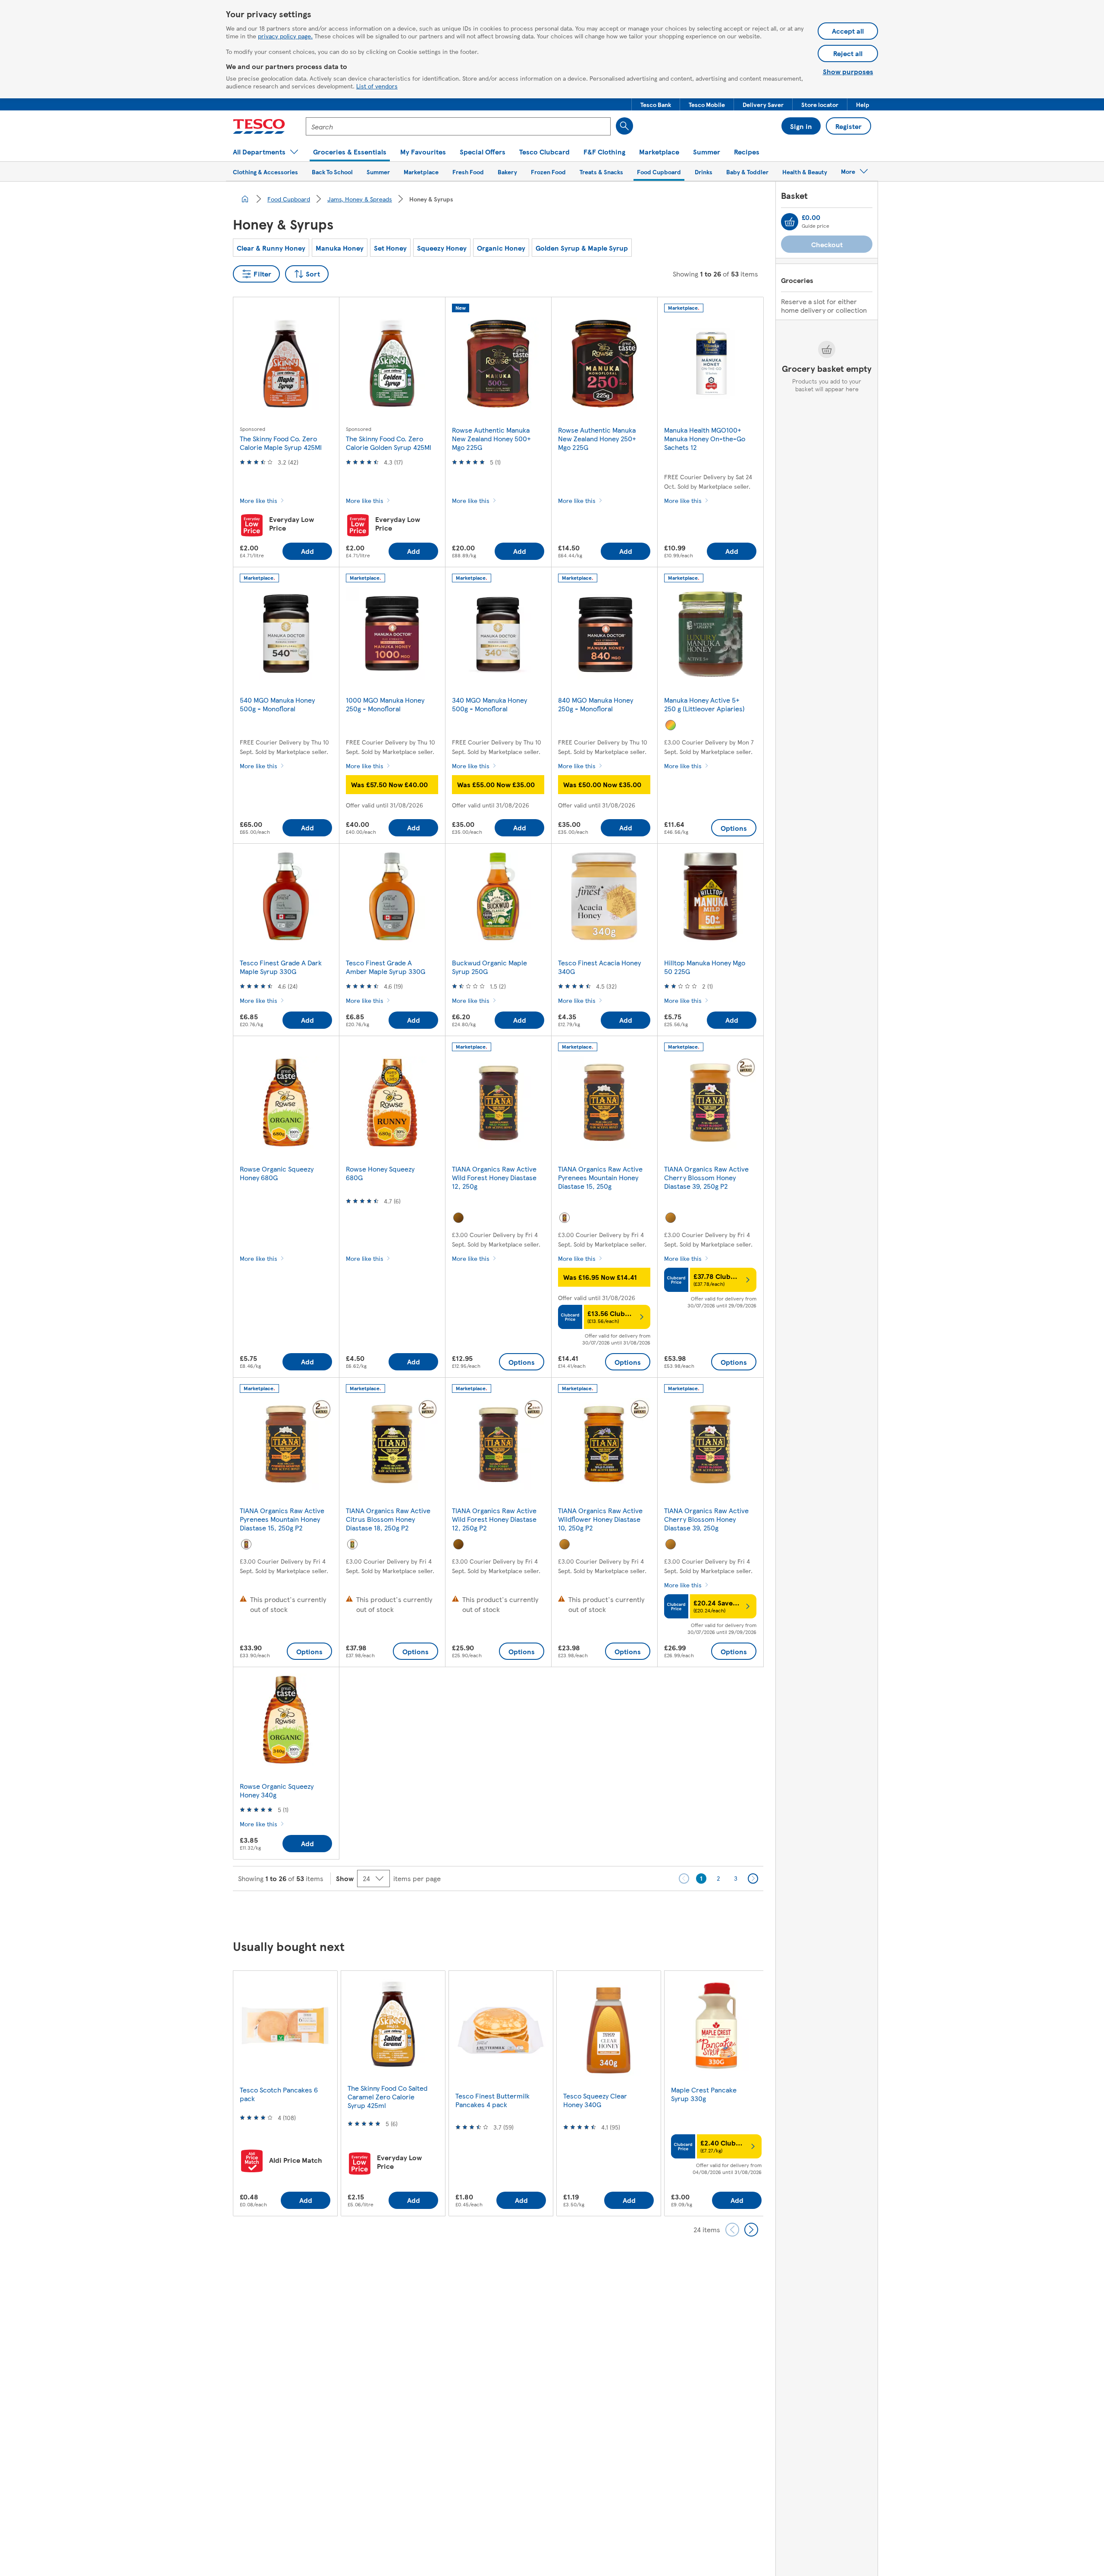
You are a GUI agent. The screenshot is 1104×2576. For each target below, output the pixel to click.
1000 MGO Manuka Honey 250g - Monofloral (385, 704)
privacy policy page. (285, 36)
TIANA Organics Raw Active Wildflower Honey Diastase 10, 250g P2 (600, 1519)
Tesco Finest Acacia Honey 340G (599, 967)
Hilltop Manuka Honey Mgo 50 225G (705, 967)
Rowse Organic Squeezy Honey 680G (277, 1173)
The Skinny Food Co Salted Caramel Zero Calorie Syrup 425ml (387, 2097)
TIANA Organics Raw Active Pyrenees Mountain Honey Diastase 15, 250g (600, 1177)
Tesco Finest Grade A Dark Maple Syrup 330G (281, 967)
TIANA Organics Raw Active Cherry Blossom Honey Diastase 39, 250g (706, 1519)
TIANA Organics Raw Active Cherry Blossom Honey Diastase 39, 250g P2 (706, 1177)
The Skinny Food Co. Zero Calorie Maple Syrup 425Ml (281, 443)
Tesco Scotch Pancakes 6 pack (279, 2094)
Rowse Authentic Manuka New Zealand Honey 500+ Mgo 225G (491, 438)
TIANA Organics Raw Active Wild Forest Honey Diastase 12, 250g (494, 1177)
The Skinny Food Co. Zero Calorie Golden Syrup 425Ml (389, 443)
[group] (285, 2093)
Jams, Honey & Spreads (360, 199)
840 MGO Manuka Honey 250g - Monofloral (596, 704)
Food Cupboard (289, 199)
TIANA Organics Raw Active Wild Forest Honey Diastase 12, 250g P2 (494, 1519)
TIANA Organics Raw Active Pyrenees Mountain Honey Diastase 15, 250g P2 (282, 1519)
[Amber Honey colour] (565, 1218)
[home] (245, 199)
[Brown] (458, 1218)
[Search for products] (624, 126)
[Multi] (671, 725)
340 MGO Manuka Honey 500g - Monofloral (489, 704)
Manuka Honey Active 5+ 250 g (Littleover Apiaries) (704, 704)
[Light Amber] (352, 1544)
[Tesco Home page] (259, 126)
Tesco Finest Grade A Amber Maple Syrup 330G (386, 967)
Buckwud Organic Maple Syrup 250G (489, 967)
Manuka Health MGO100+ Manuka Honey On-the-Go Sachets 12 (705, 438)
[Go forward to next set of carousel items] (751, 2230)
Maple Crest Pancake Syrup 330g (704, 2094)
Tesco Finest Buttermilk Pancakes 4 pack (492, 2100)
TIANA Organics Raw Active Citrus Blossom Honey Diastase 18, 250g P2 (388, 1519)
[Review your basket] (790, 222)
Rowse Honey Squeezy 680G (380, 1173)
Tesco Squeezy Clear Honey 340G (595, 2100)
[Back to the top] (556, 1913)
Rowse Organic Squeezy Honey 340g (277, 1790)
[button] (656, 104)
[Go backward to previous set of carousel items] (732, 2230)
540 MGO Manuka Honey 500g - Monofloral (277, 704)
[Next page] (753, 1879)
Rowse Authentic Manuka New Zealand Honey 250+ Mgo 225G (597, 438)
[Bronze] (671, 1218)
